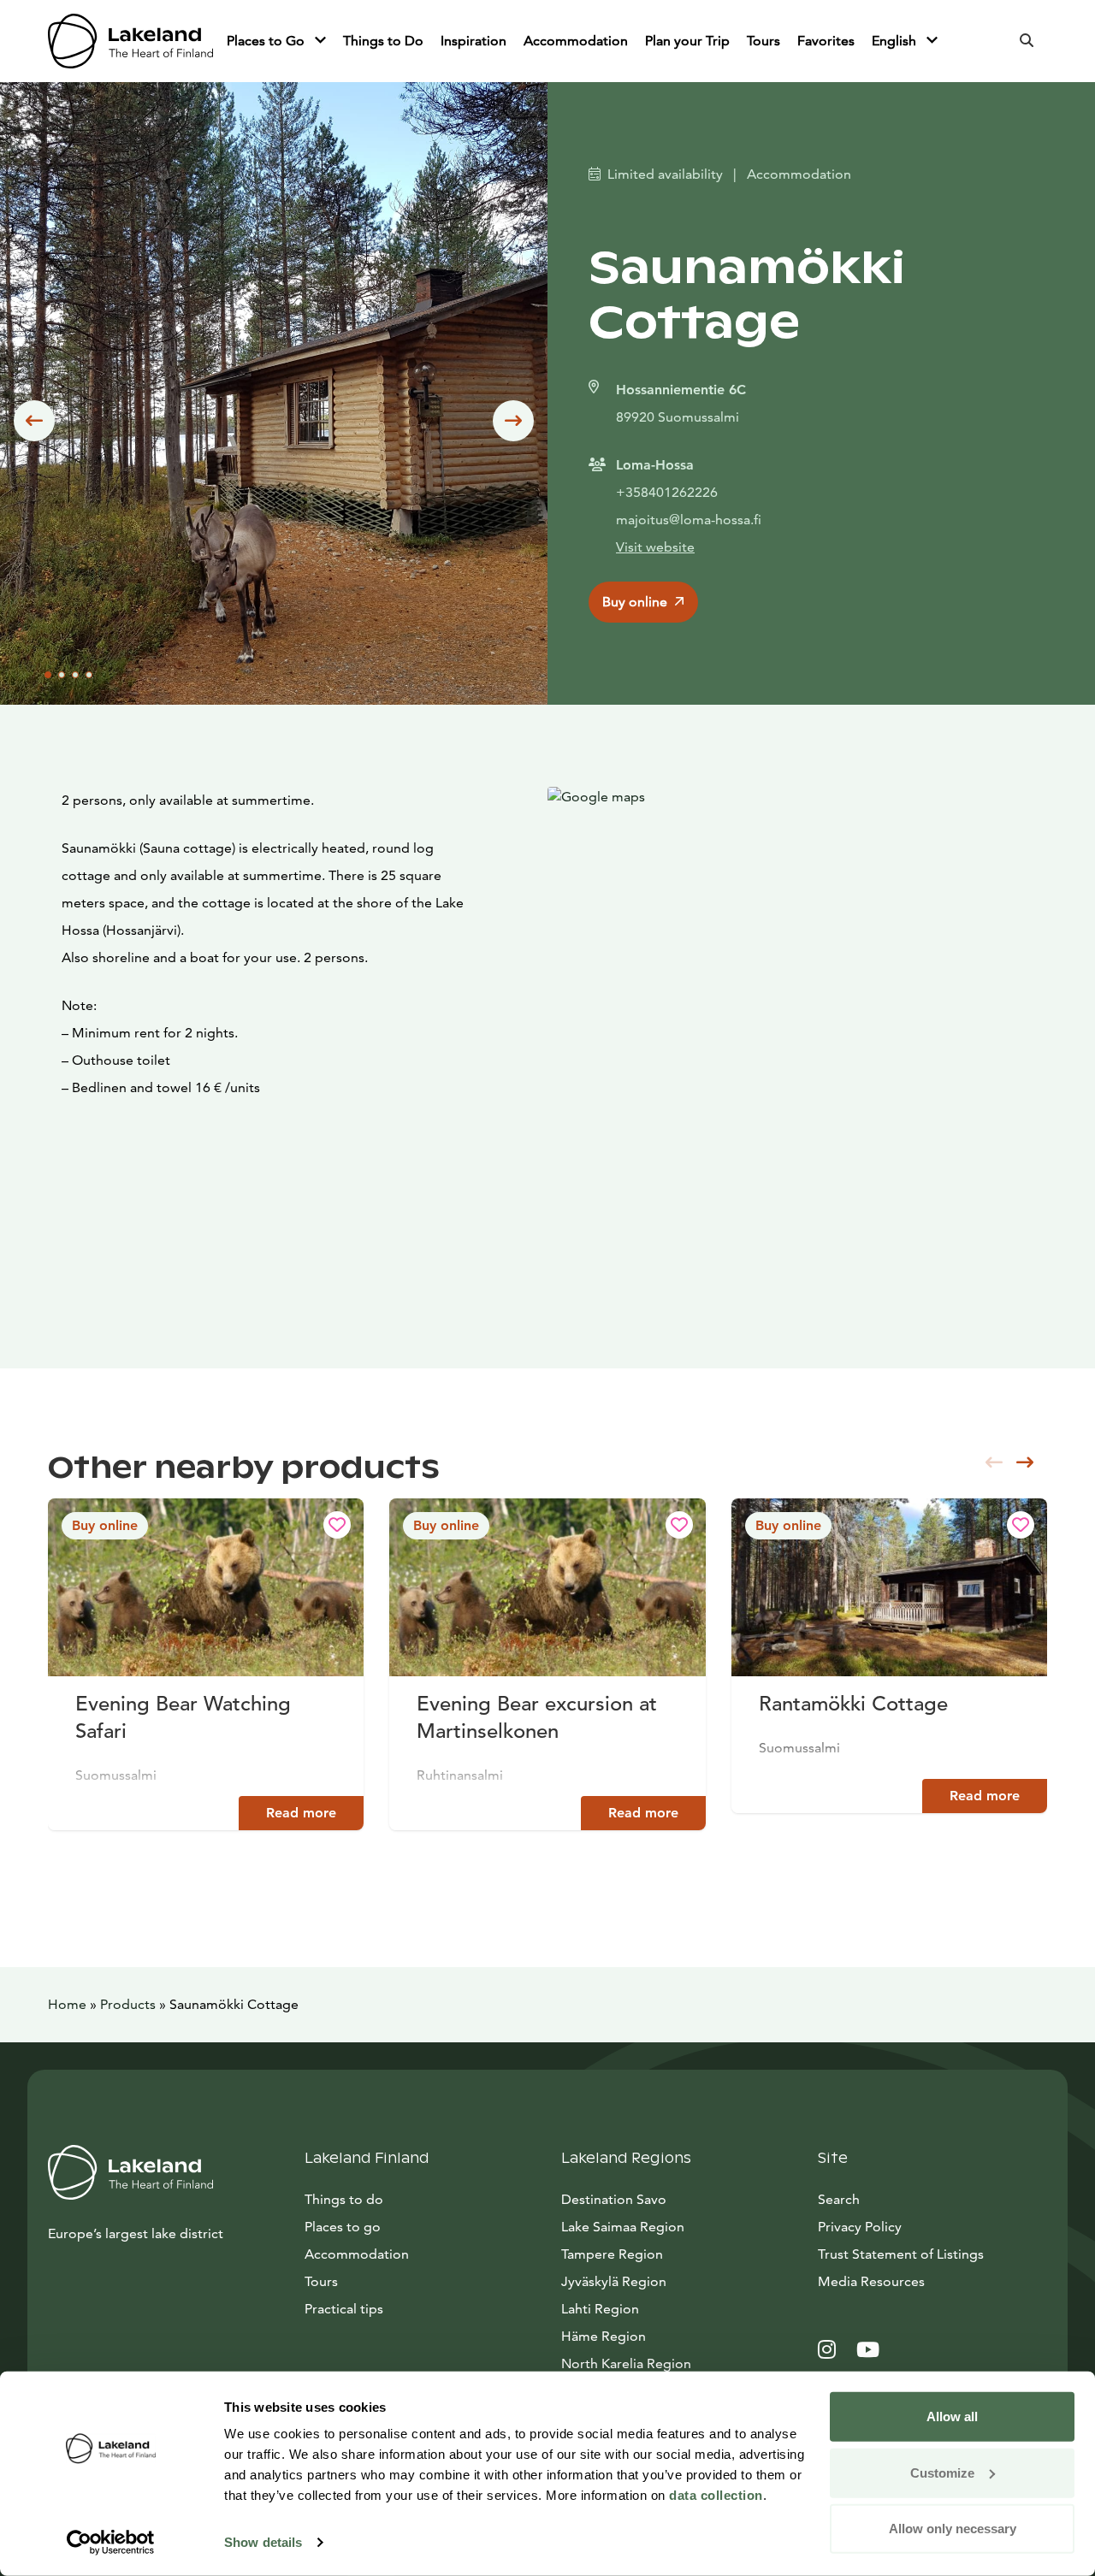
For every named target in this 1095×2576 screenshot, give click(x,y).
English (896, 41)
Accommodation (576, 41)
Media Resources (932, 2281)
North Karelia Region (626, 2363)
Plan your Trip (687, 41)
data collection (716, 2495)
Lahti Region (600, 2309)
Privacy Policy (860, 2227)
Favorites (826, 41)
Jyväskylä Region (614, 2281)
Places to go (343, 2227)
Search (839, 2199)
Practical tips (344, 2309)
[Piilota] (320, 41)
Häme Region (604, 2336)
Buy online (635, 602)
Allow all (952, 2416)
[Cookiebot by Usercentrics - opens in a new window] (111, 2543)
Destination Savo (614, 2199)
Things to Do (383, 41)
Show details (263, 2542)
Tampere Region (612, 2254)
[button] (34, 421)
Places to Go (267, 41)
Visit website (655, 547)
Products (128, 2004)
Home (67, 2004)
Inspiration (474, 41)
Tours (764, 41)
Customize (942, 2472)
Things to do (344, 2199)
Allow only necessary (953, 2529)
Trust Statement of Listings (901, 2254)
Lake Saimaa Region (623, 2227)
